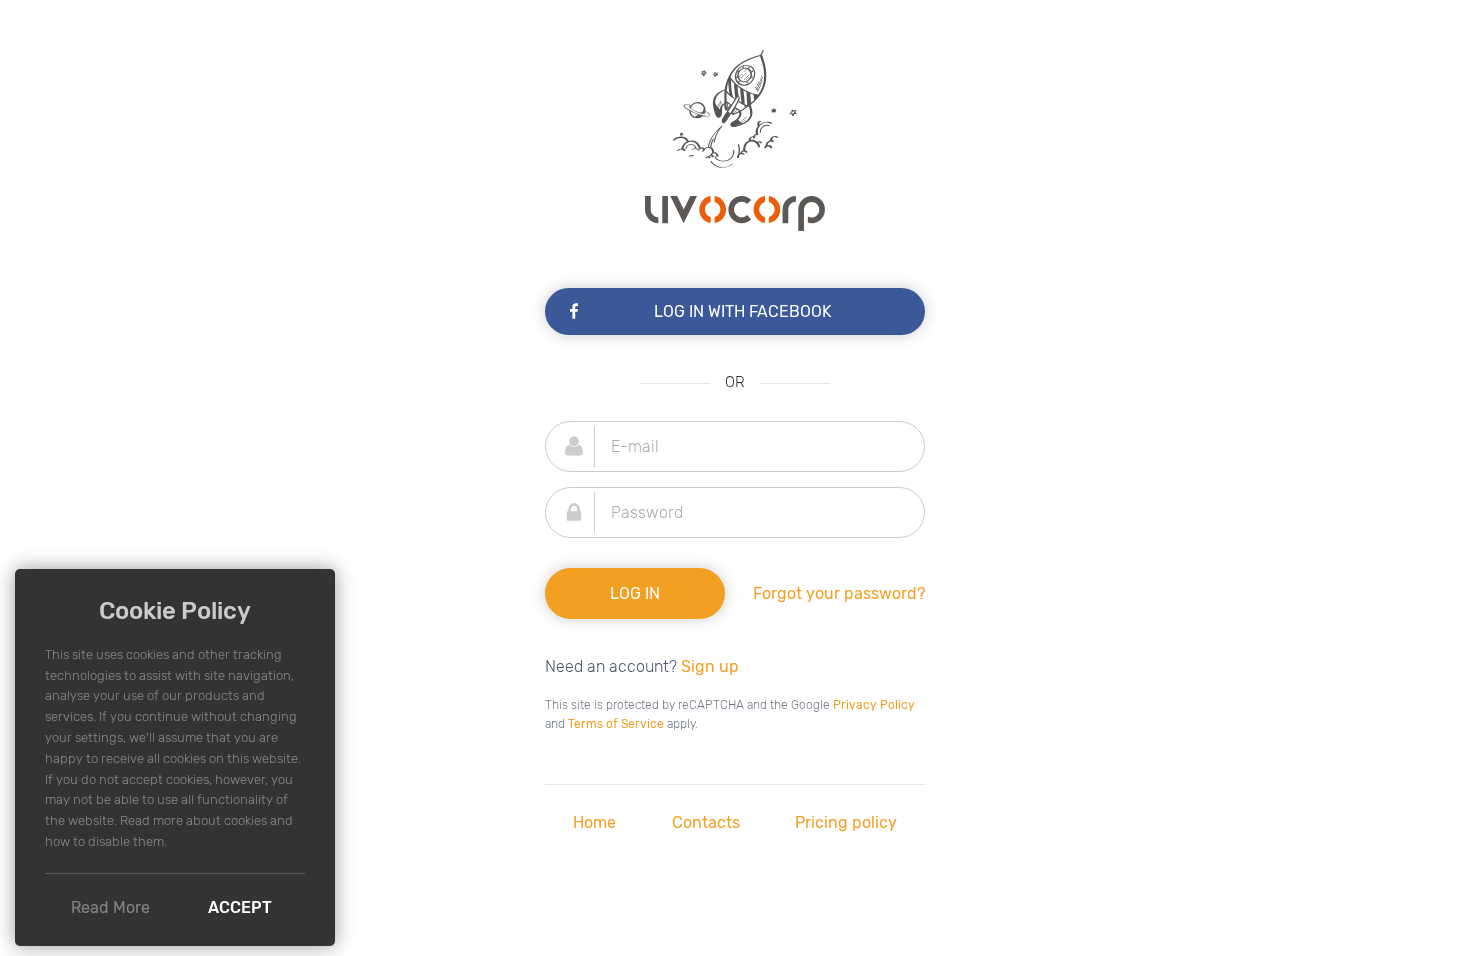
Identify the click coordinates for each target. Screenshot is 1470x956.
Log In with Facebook (743, 311)
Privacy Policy (874, 705)
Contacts (706, 822)
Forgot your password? (839, 593)
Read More (110, 907)
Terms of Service (616, 724)
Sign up (710, 666)
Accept (240, 907)
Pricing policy (846, 822)
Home (594, 822)
